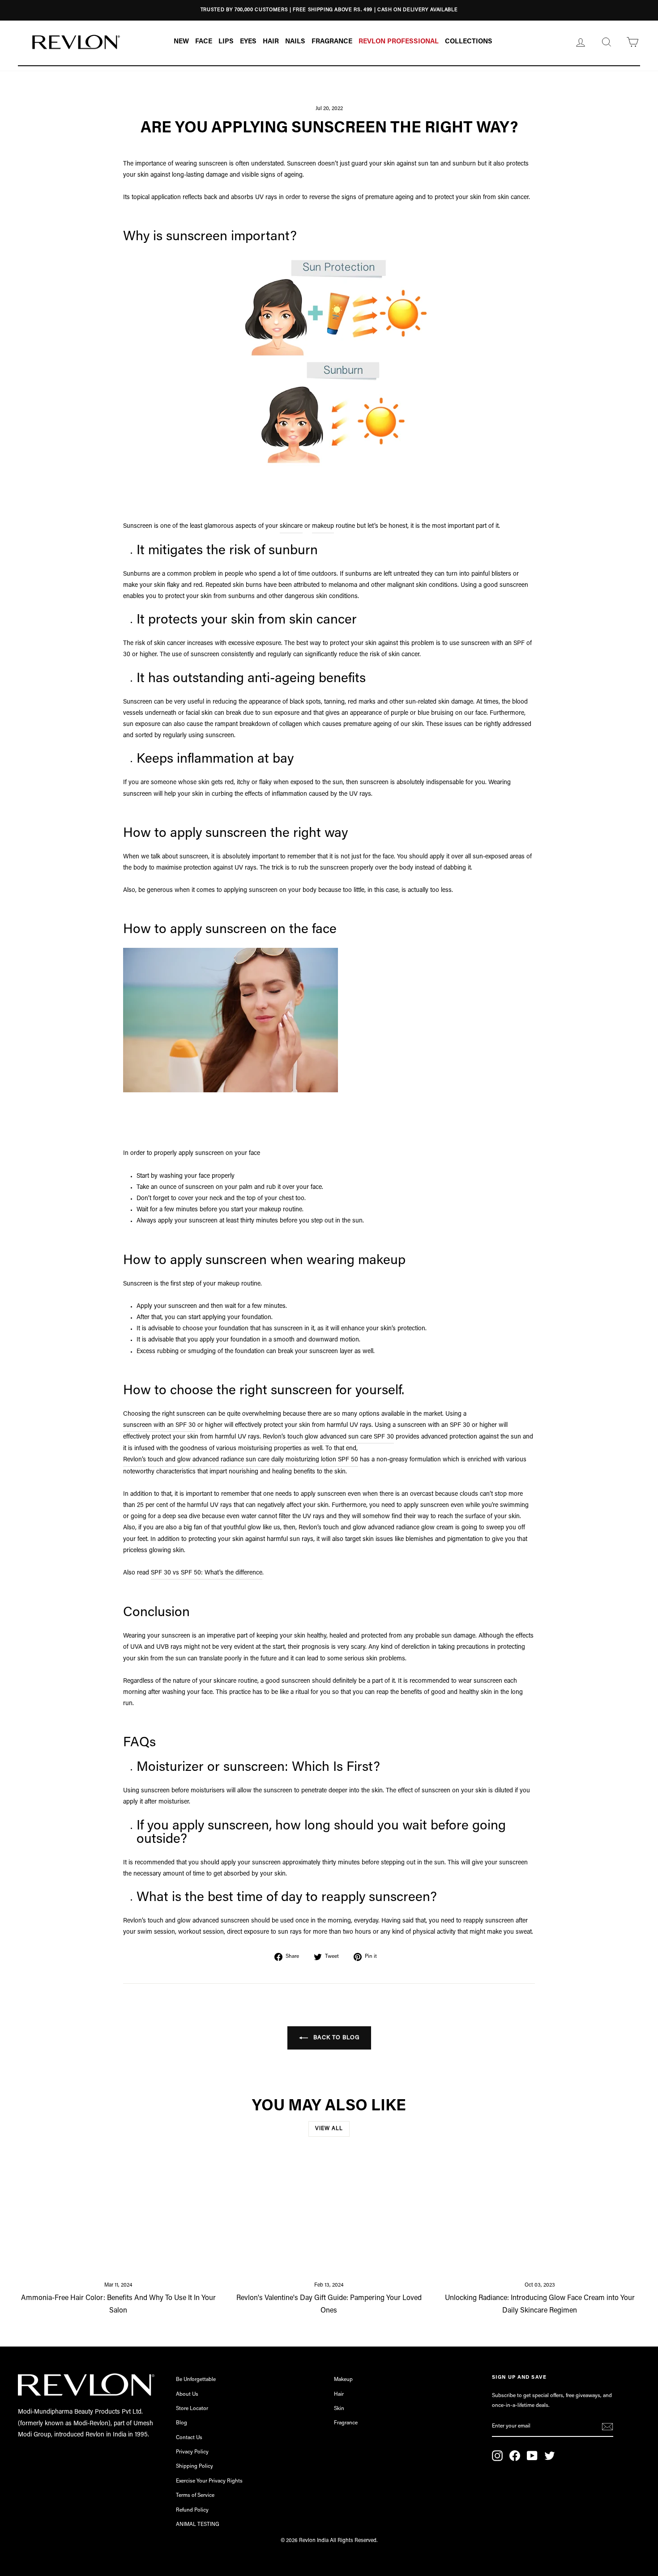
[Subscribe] (607, 2427)
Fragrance (346, 2423)
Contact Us (189, 2438)
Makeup (343, 2380)
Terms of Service (195, 2495)
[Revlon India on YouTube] (532, 2456)
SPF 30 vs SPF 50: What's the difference (207, 1573)
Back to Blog (335, 2038)
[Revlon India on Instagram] (497, 2456)
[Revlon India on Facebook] (515, 2456)
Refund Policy (192, 2510)
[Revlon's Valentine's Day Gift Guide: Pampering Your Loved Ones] (329, 2215)
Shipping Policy (194, 2466)
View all (329, 2129)
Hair (339, 2394)
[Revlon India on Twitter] (550, 2456)
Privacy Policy (192, 2452)
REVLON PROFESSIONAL (399, 42)
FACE (204, 42)
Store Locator (192, 2409)
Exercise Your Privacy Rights (209, 2481)
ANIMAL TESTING (198, 2525)
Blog (182, 2423)
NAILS (295, 42)
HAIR (271, 42)
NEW (181, 42)
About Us (187, 2394)
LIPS (226, 42)
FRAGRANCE (332, 42)
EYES (248, 42)
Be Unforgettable (196, 2380)
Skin (339, 2409)
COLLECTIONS (469, 42)
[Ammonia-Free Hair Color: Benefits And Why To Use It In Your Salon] (118, 2215)
